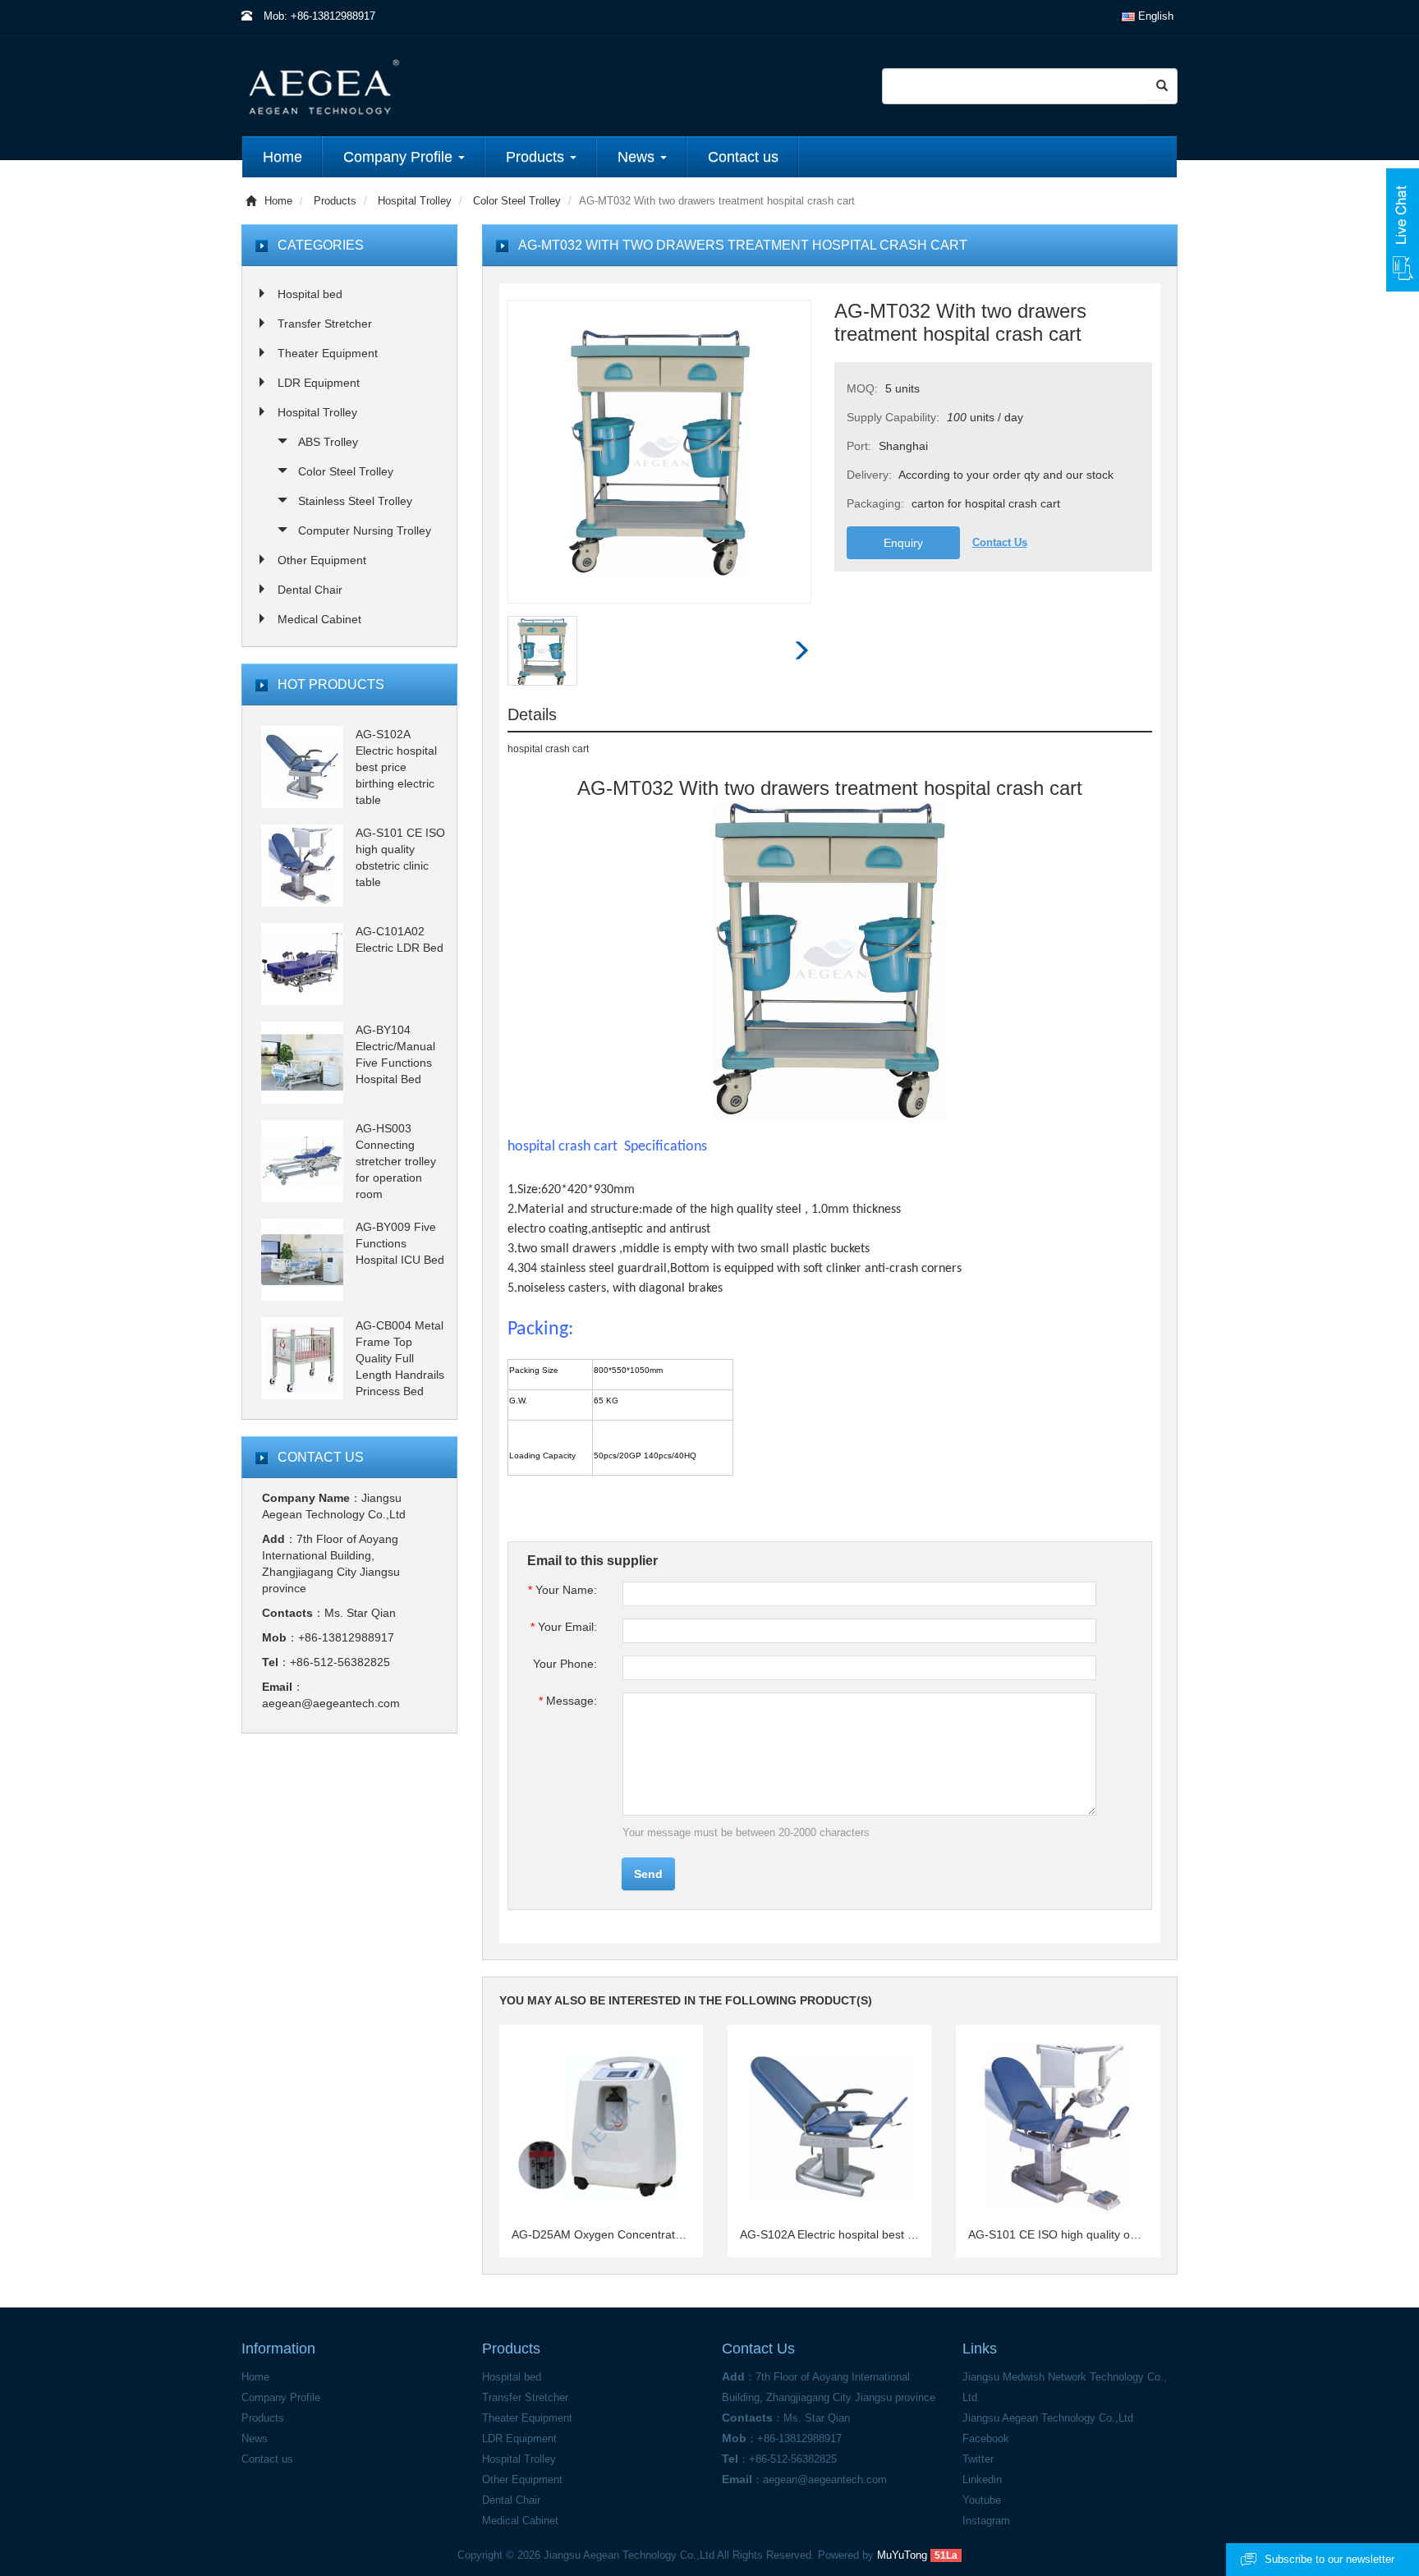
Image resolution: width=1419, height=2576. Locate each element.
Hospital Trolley (415, 201)
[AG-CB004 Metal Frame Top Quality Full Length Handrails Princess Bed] (302, 1357)
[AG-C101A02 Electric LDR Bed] (302, 963)
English (1154, 16)
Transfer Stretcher (325, 324)
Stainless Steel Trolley (355, 501)
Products (335, 201)
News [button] (638, 157)
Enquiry (903, 543)
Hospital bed (310, 294)
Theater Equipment (328, 353)
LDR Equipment (319, 383)
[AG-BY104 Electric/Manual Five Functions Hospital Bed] (302, 1062)
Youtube (982, 2500)
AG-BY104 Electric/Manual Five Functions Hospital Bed (395, 1054)
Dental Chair (310, 590)
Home (282, 157)
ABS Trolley (328, 442)
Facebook (986, 2438)
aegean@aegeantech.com (331, 1703)
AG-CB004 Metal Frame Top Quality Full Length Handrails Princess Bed (400, 1358)
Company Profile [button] (400, 157)
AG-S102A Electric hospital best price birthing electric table (829, 2234)
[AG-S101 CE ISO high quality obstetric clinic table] (302, 865)
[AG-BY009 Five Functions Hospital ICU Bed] (302, 1259)
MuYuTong (902, 2555)
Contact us (743, 157)
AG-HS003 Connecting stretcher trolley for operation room (396, 1161)
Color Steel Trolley (517, 201)
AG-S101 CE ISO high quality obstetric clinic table (1058, 2234)
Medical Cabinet (319, 619)
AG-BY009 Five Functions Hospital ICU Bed (400, 1243)
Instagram (986, 2521)
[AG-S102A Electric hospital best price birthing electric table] (302, 766)
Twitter (978, 2459)
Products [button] (537, 157)
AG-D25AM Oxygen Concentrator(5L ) (601, 2234)
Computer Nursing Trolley (365, 530)
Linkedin (982, 2480)
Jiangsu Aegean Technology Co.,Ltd (1048, 2418)
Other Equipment (322, 560)
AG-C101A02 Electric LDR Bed (400, 939)
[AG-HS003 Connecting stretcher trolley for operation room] (302, 1160)
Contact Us (1000, 542)
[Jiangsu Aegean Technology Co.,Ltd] (449, 86)
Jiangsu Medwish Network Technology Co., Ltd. (1065, 2387)
